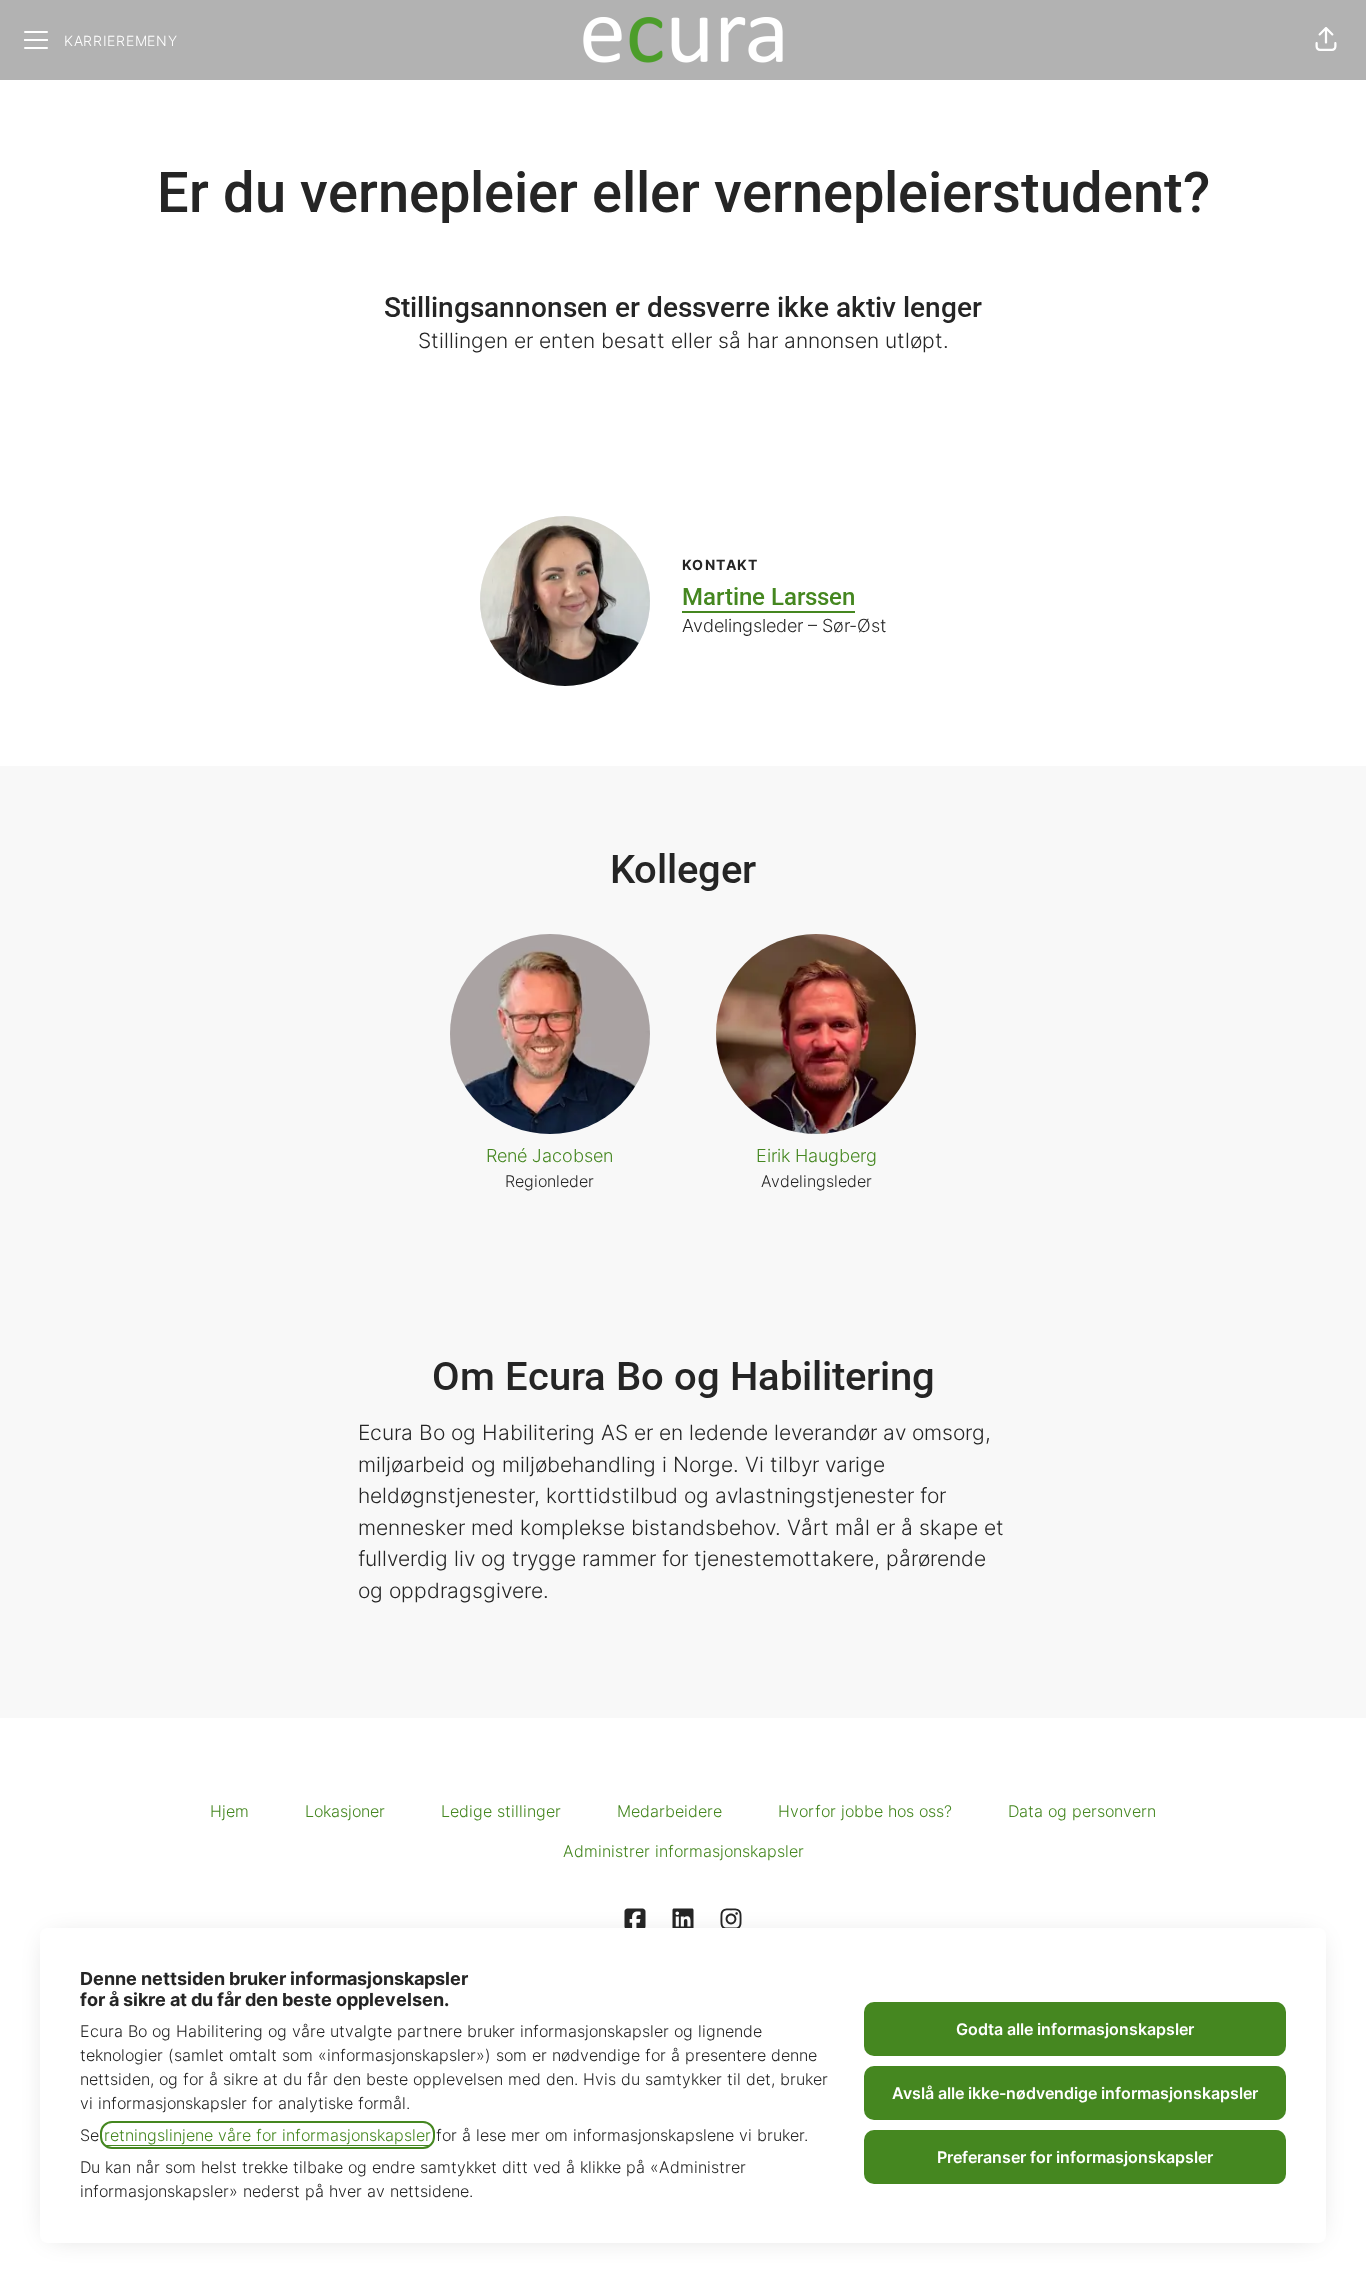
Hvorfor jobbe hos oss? (865, 1811)
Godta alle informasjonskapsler (1075, 2029)
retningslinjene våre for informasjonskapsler (267, 2135)
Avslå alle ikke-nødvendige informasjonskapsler (1075, 2093)
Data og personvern (1082, 1811)
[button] (1326, 40)
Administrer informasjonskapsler (683, 1851)
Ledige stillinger (501, 1811)
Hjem (229, 1811)
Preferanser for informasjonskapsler (1075, 2157)
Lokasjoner (345, 1811)
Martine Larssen (768, 597)
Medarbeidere (669, 1811)
